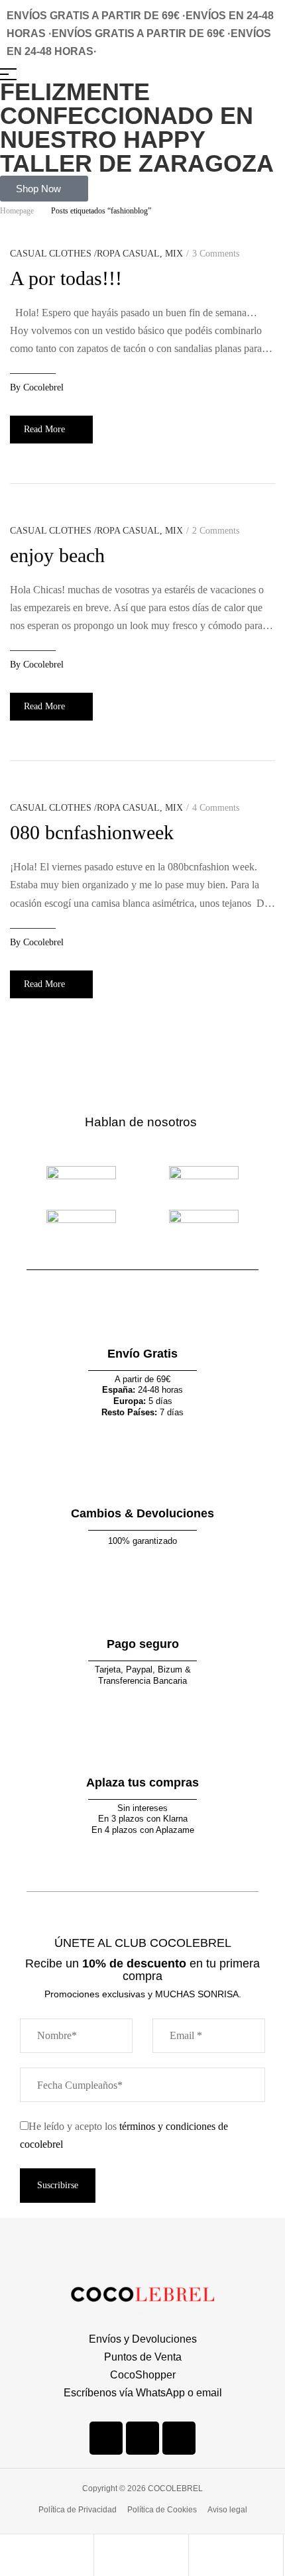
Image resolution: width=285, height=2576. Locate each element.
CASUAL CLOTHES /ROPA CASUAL (85, 254)
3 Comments (216, 254)
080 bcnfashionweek (92, 832)
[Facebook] (106, 2438)
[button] (44, 189)
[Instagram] (142, 2438)
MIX (174, 254)
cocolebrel (43, 387)
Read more (44, 429)
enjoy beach (57, 555)
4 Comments (216, 808)
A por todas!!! (66, 278)
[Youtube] (179, 2438)
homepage (17, 211)
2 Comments (216, 531)
